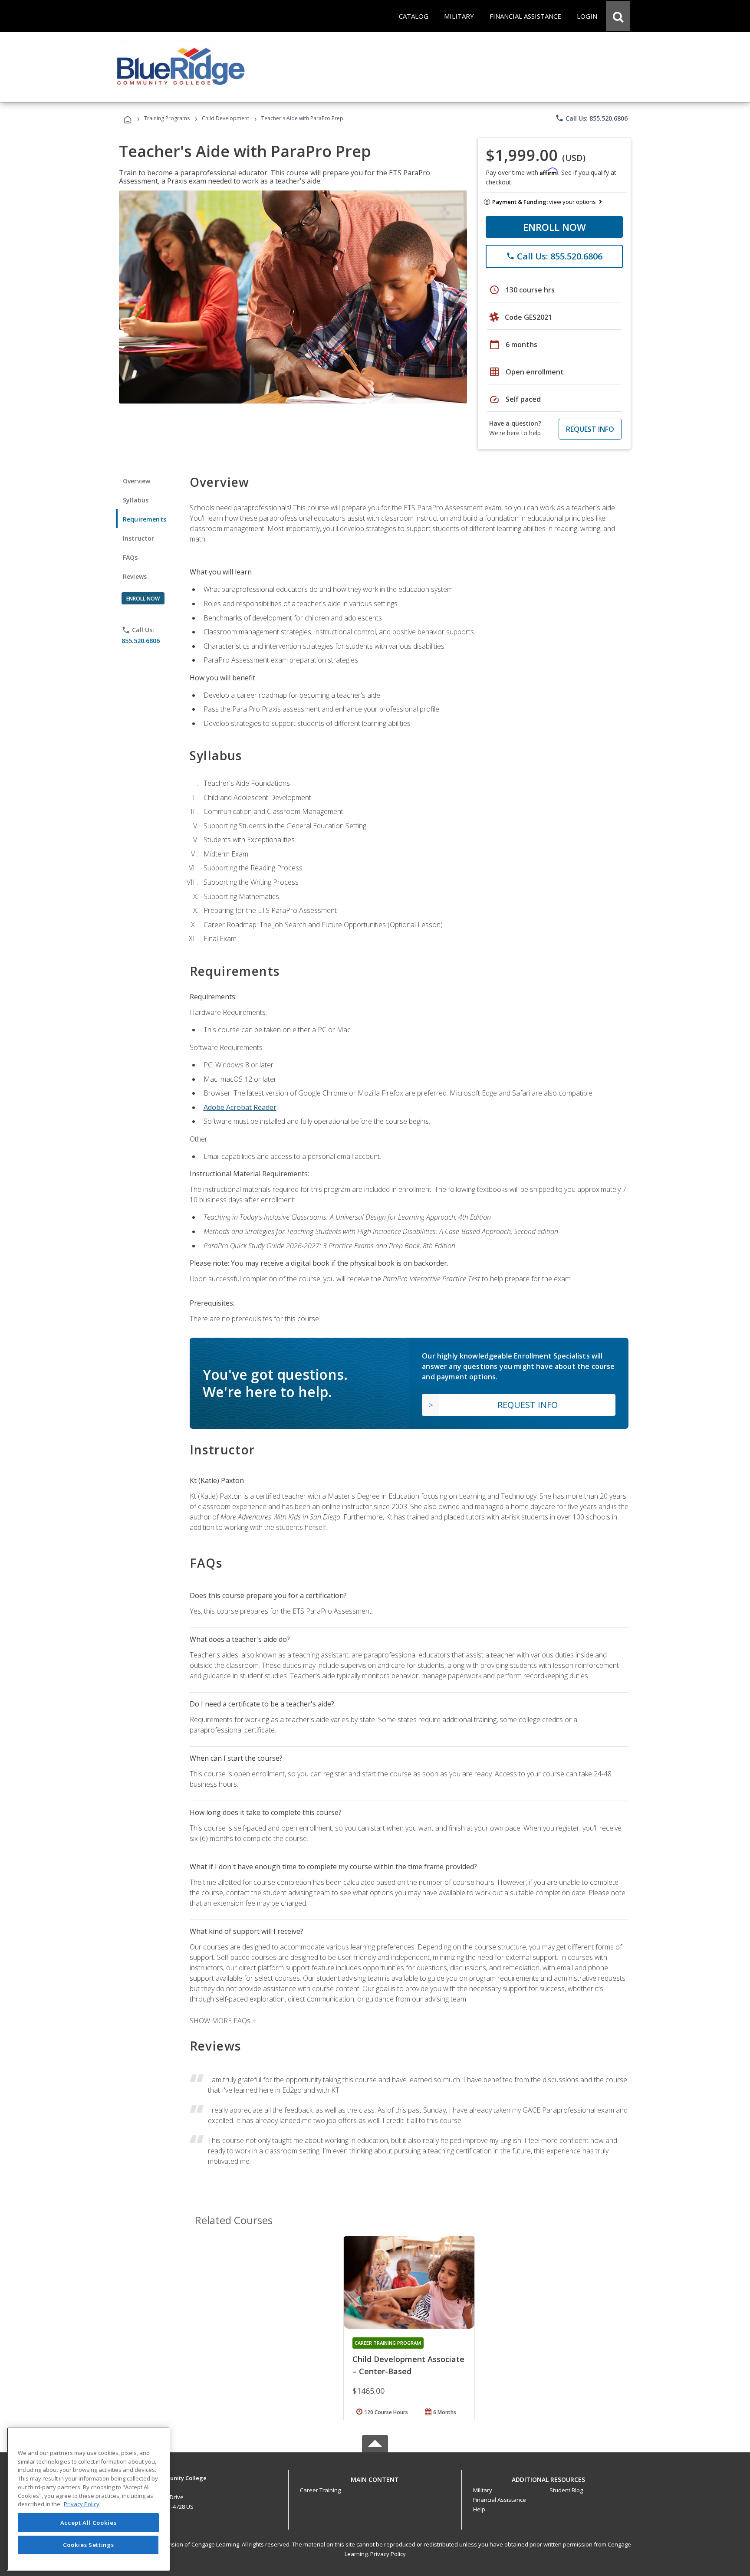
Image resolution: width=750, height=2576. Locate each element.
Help (479, 2509)
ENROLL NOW (554, 227)
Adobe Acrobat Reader (240, 1107)
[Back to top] (375, 2477)
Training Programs (167, 118)
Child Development (225, 118)
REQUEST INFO (590, 429)
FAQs (130, 557)
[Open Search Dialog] (618, 16)
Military (483, 2490)
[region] (88, 2499)
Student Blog (566, 2490)
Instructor (139, 538)
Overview (137, 481)
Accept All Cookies (89, 2523)
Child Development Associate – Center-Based (408, 2365)
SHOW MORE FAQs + (223, 2021)
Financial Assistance (500, 2500)
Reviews (135, 576)
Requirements (145, 519)
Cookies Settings (89, 2545)
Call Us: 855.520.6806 (591, 118)
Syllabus (136, 500)
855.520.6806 (141, 641)
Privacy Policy (388, 2554)
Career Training (320, 2490)
